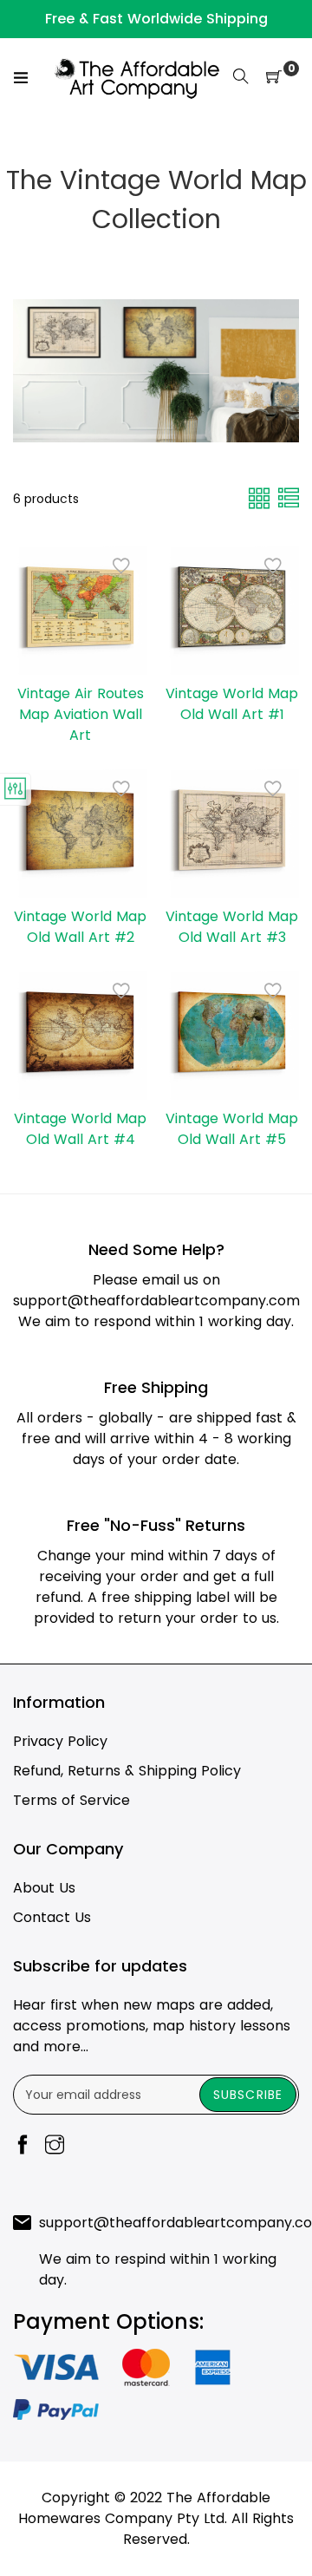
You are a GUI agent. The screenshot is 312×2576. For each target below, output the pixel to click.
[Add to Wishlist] (121, 566)
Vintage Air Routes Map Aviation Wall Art (81, 714)
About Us (44, 1888)
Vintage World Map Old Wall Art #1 (232, 704)
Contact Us (52, 1917)
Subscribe (248, 2095)
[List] (289, 497)
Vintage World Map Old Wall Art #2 (80, 927)
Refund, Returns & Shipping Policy (127, 1771)
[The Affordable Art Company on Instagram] (55, 2146)
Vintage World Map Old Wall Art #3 (232, 927)
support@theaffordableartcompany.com (156, 1301)
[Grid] (261, 497)
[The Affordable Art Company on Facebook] (23, 2146)
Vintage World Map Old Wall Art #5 (232, 1129)
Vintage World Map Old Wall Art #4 (80, 1129)
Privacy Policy (60, 1741)
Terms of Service (71, 1800)
